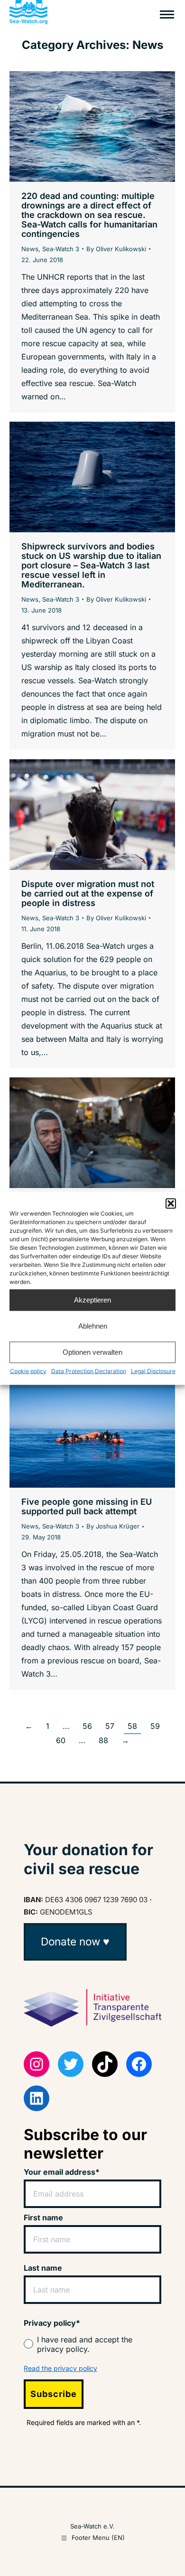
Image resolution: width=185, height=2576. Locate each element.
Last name (43, 2268)
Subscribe (54, 2394)
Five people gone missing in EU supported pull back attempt (87, 1506)
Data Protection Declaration (89, 1371)
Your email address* (62, 2172)
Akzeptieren (92, 1300)
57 (110, 1726)
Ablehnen (93, 1326)
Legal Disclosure (153, 1371)
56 (87, 1726)
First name (43, 2217)
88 (103, 1740)
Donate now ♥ (75, 1941)
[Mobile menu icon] (167, 14)
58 (132, 1726)
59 (155, 1726)
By (116, 249)
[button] (171, 1203)
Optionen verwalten (92, 1352)
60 (61, 1740)
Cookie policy (28, 1371)
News (30, 249)
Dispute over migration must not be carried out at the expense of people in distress (88, 893)
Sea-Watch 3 (61, 249)
